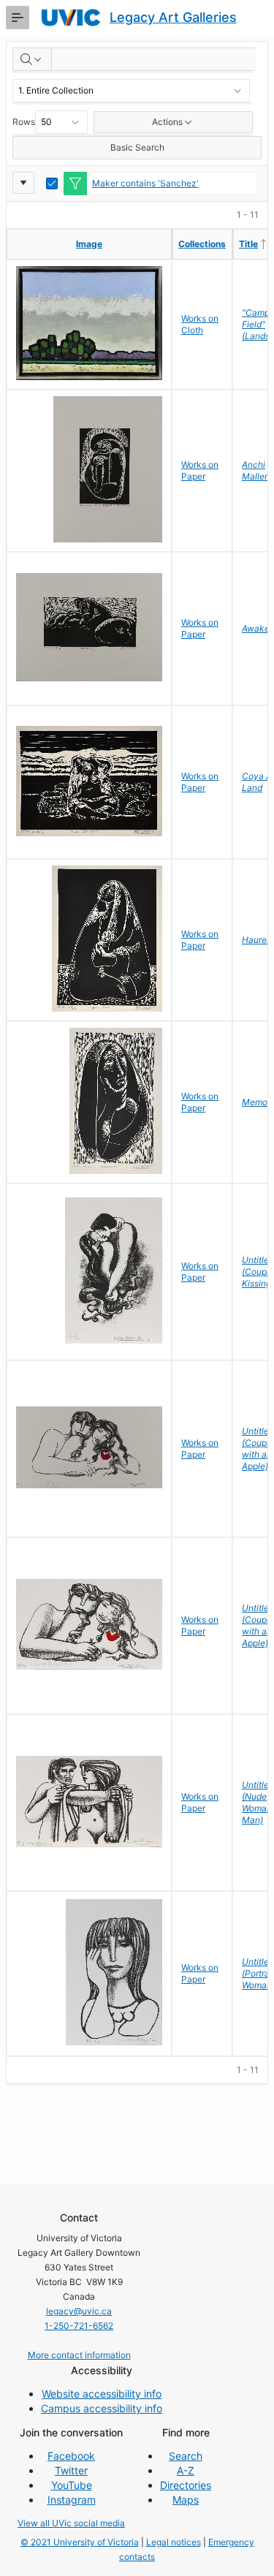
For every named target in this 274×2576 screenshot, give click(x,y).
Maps (186, 2500)
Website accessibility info (102, 2394)
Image (89, 244)
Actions (167, 122)
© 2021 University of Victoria (80, 2542)
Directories (186, 2485)
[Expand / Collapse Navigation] (18, 18)
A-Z (186, 2470)
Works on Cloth (200, 324)
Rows (24, 122)
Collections (202, 244)
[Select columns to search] (32, 59)
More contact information (79, 2355)
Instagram (72, 2500)
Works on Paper (200, 470)
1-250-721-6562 (79, 2326)
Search (186, 2456)
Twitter (71, 2470)
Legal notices (174, 2542)
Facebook (71, 2456)
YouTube (72, 2485)
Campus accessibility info (102, 2408)
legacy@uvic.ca (79, 2311)
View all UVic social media (71, 2523)
